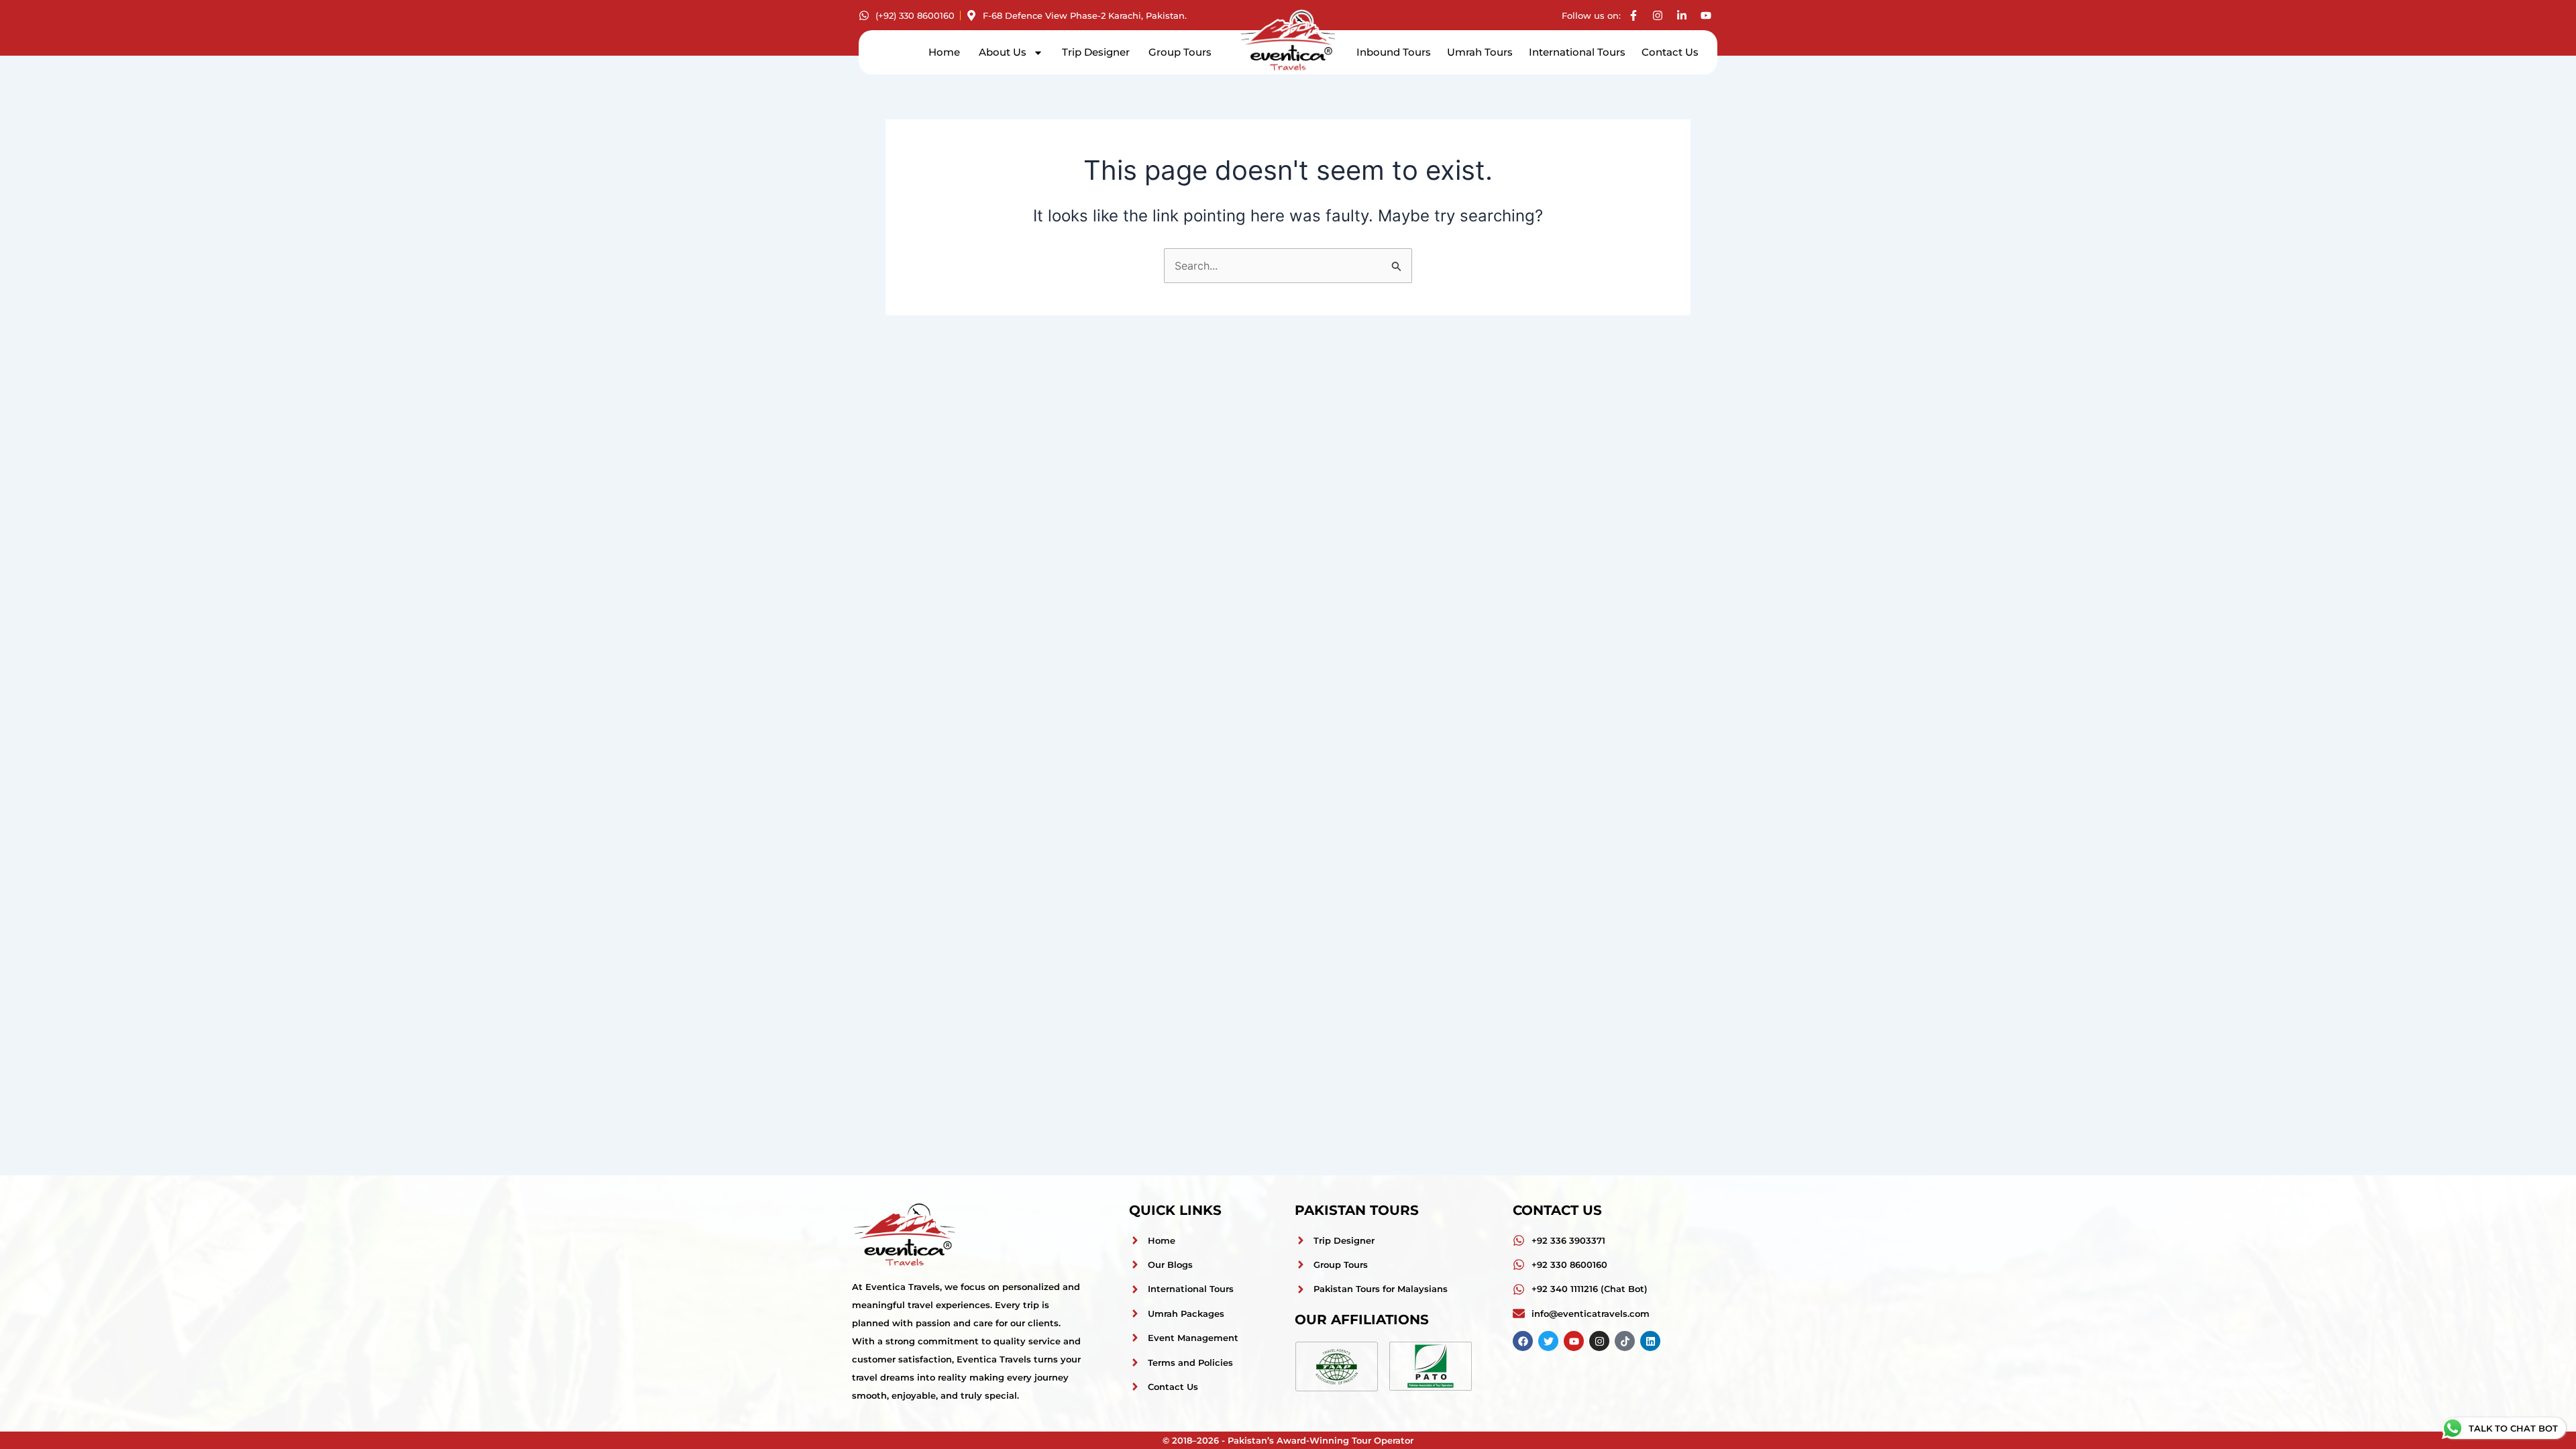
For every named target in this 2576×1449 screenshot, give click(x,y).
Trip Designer (1096, 52)
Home (944, 52)
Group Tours (1180, 52)
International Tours (1577, 52)
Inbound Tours (1394, 52)
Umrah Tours (1480, 52)
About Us (1003, 52)
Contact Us (1670, 52)
